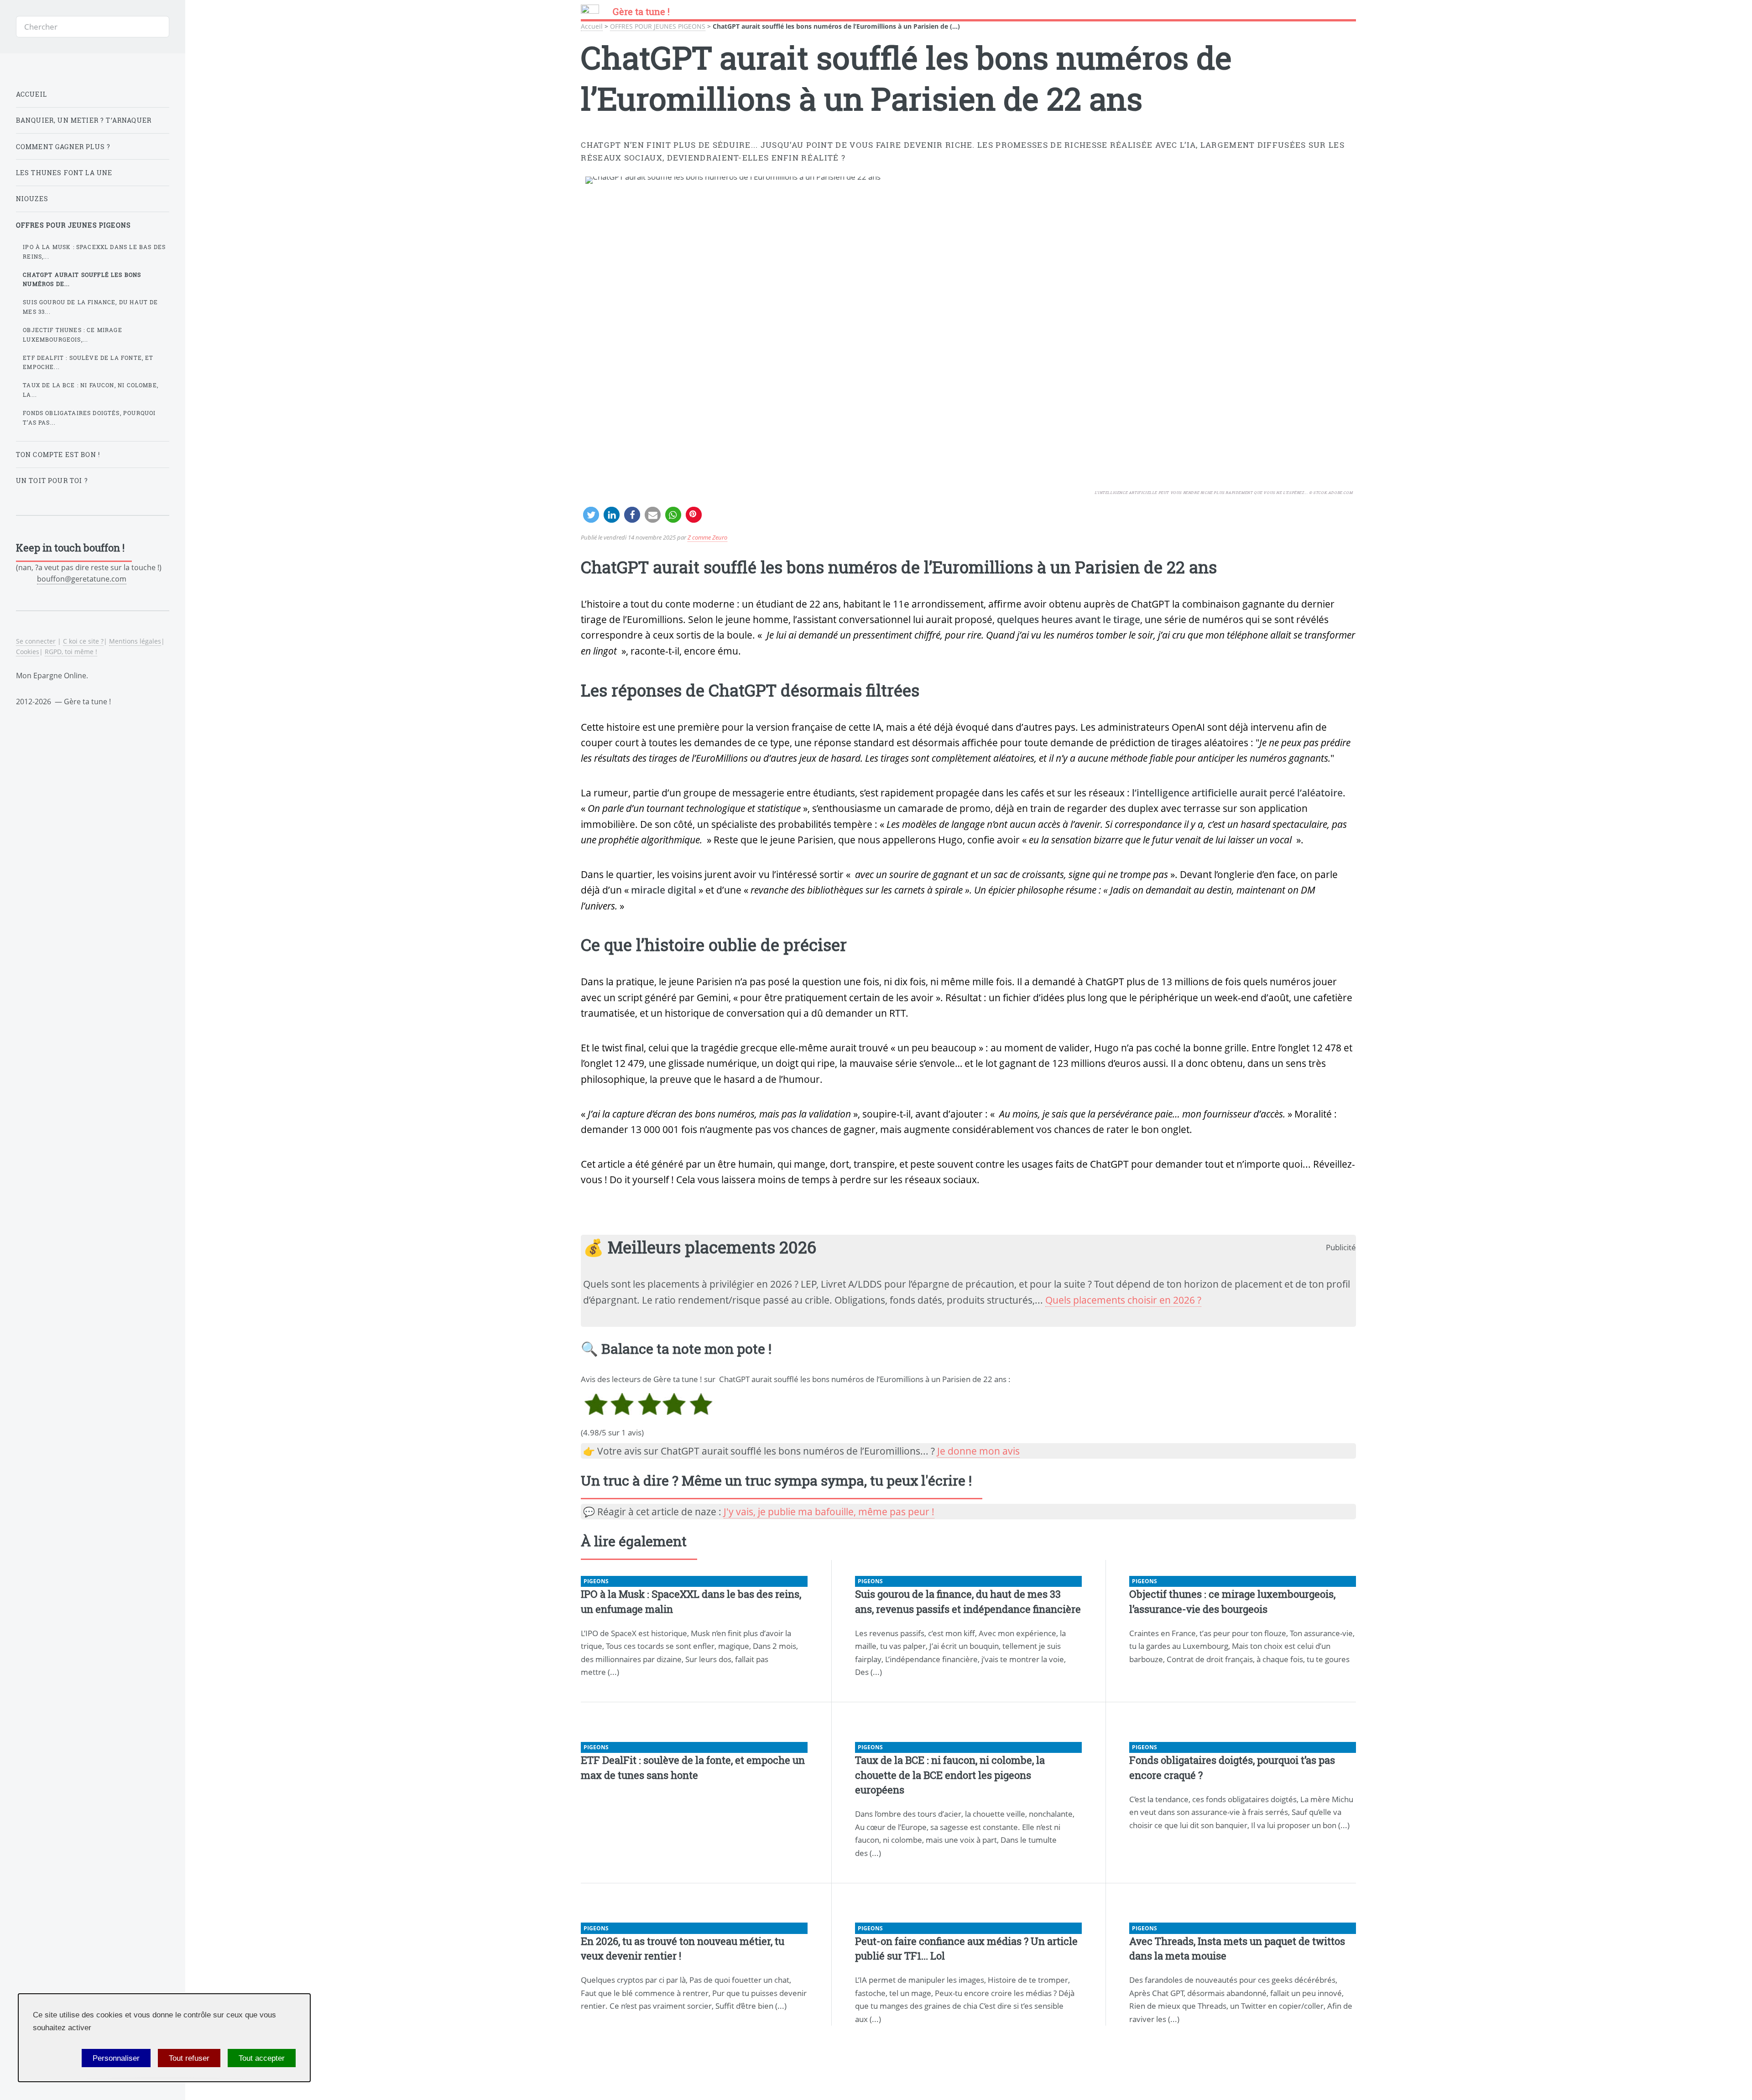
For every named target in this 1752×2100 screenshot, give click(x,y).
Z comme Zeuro (707, 537)
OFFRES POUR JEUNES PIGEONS (658, 26)
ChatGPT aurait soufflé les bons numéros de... (82, 279)
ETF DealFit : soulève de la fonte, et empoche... (88, 362)
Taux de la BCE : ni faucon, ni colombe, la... (91, 390)
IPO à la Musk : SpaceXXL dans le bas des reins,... (94, 252)
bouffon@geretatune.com (82, 579)
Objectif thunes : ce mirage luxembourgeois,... (73, 335)
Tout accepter (262, 2058)
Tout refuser (189, 2058)
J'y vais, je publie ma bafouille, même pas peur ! (829, 1512)
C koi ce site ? (83, 641)
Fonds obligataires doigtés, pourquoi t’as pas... (89, 418)
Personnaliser (116, 2058)
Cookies (28, 652)
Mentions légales (135, 641)
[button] (591, 515)
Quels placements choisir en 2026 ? (1123, 1300)
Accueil (592, 26)
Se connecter (36, 641)
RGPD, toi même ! (71, 652)
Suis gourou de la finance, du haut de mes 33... (90, 307)
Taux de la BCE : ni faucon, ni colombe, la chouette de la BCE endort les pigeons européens (950, 1775)
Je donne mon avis (978, 1451)
